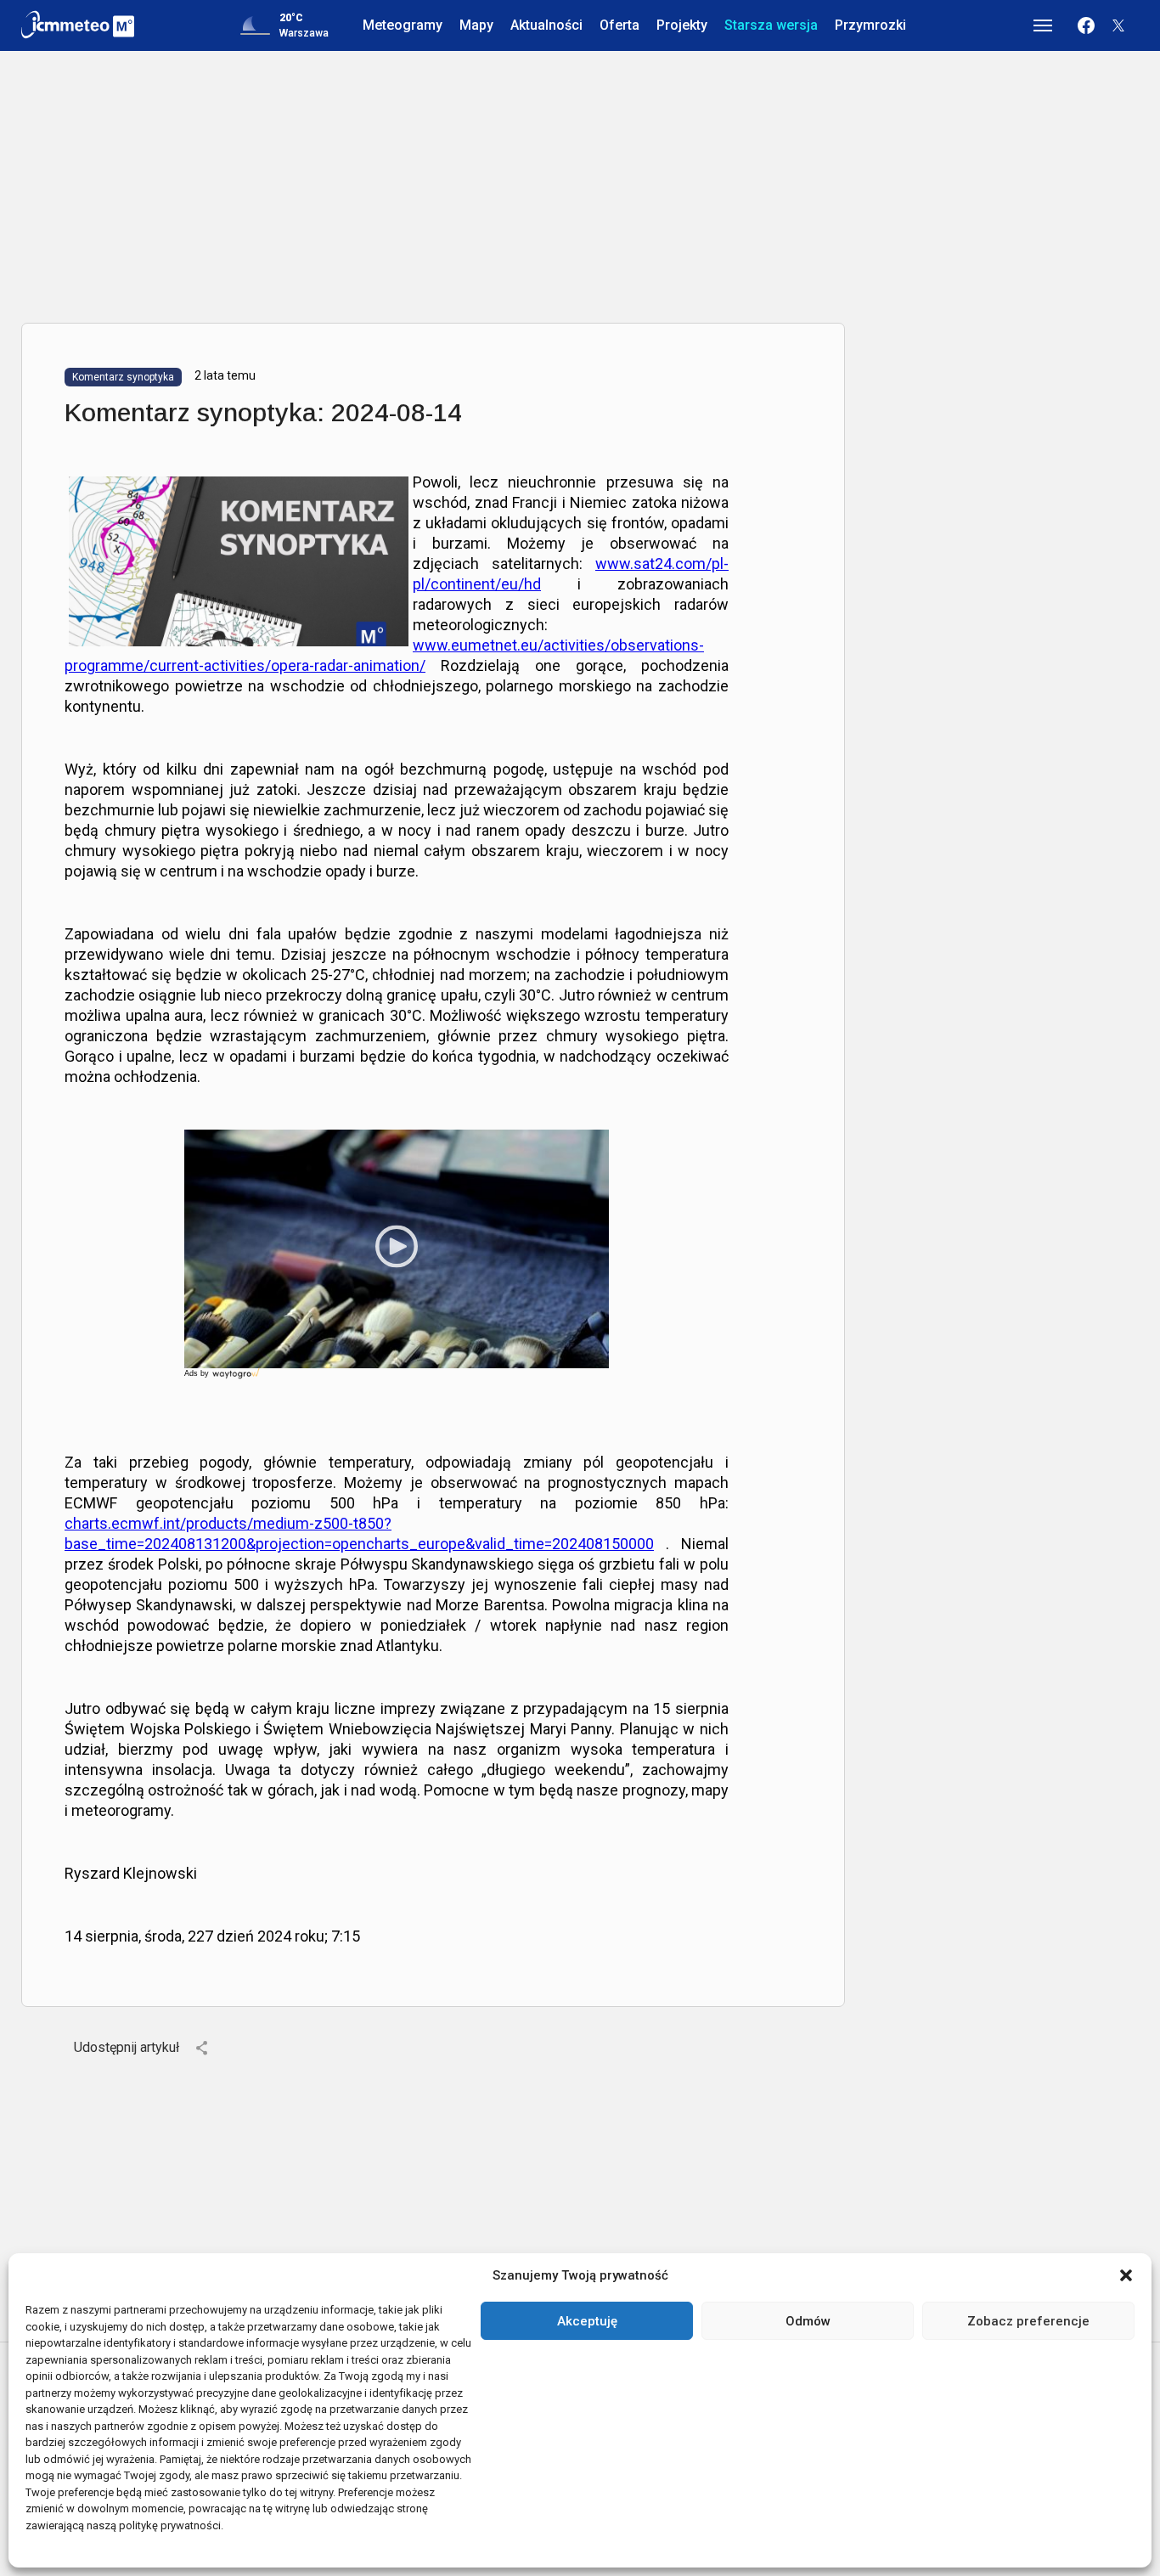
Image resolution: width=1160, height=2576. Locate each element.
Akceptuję (587, 2321)
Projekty (682, 25)
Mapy (476, 25)
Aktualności (546, 25)
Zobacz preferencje (1028, 2321)
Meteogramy (403, 25)
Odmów (808, 2321)
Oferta (619, 25)
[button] (1126, 2275)
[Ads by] (237, 1379)
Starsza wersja (771, 25)
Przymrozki (870, 25)
